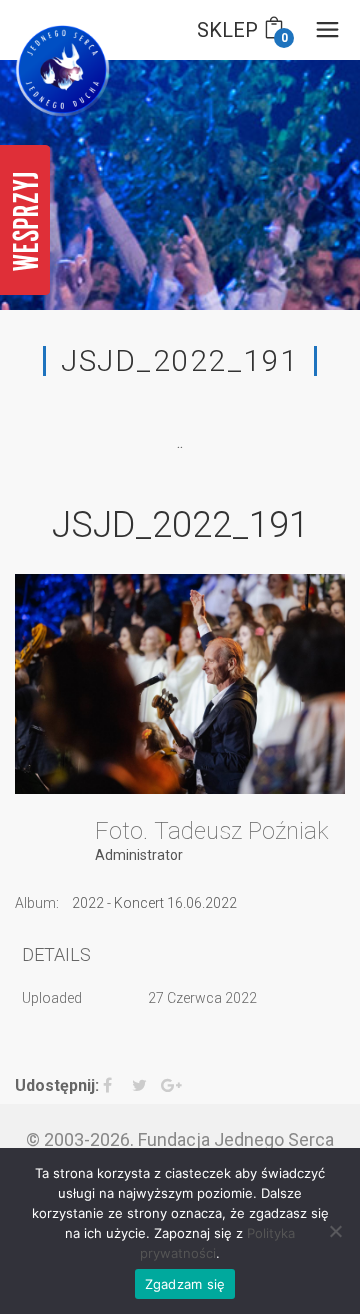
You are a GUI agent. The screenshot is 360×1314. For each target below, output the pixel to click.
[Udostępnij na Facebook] (115, 1086)
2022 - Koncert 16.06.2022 (154, 903)
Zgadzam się (185, 1284)
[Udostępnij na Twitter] (144, 1086)
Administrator (139, 855)
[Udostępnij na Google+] (173, 1086)
